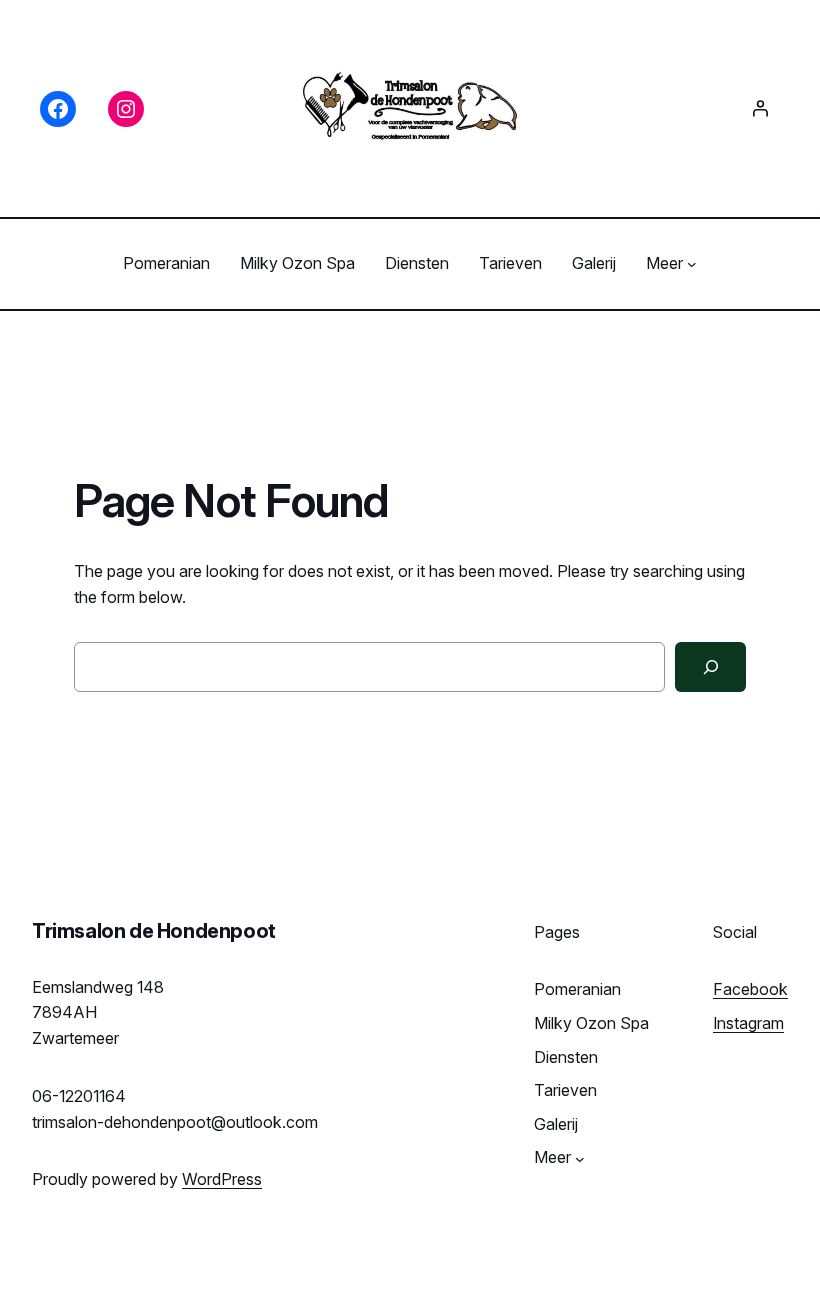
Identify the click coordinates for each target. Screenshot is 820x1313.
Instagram (748, 1023)
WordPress (222, 1179)
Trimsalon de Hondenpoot (154, 931)
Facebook (750, 989)
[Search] (710, 666)
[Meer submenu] (692, 264)
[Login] (760, 108)
